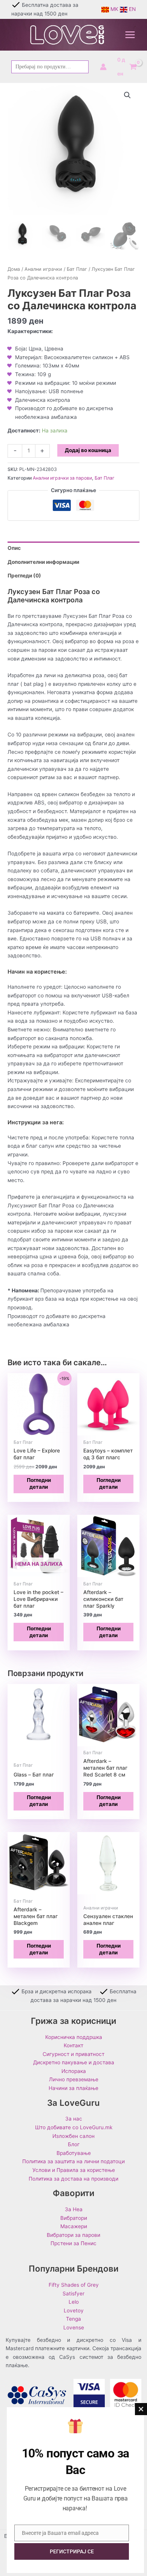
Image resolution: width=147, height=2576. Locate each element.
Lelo (74, 2302)
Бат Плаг (77, 269)
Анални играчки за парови (62, 478)
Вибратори (74, 2218)
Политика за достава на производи (73, 2179)
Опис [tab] (14, 548)
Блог (74, 2144)
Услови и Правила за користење (74, 2170)
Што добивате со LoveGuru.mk (74, 2127)
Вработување (74, 2153)
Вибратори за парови (73, 2235)
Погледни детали (39, 1483)
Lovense (74, 2328)
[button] (127, 95)
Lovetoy (74, 2311)
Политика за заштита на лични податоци (73, 2161)
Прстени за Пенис (73, 2243)
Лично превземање (74, 2079)
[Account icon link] (103, 67)
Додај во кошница (88, 450)
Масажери (74, 2226)
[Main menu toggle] (130, 35)
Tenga (73, 2319)
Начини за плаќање (73, 2088)
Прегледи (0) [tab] (24, 576)
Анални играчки (43, 269)
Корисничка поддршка (74, 2037)
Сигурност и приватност (73, 2054)
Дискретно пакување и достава (74, 2062)
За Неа (74, 2209)
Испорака (74, 2071)
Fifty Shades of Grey (74, 2285)
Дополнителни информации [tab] (43, 562)
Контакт (73, 2045)
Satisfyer (73, 2294)
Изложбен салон (73, 2136)
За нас (74, 2119)
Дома (14, 269)
